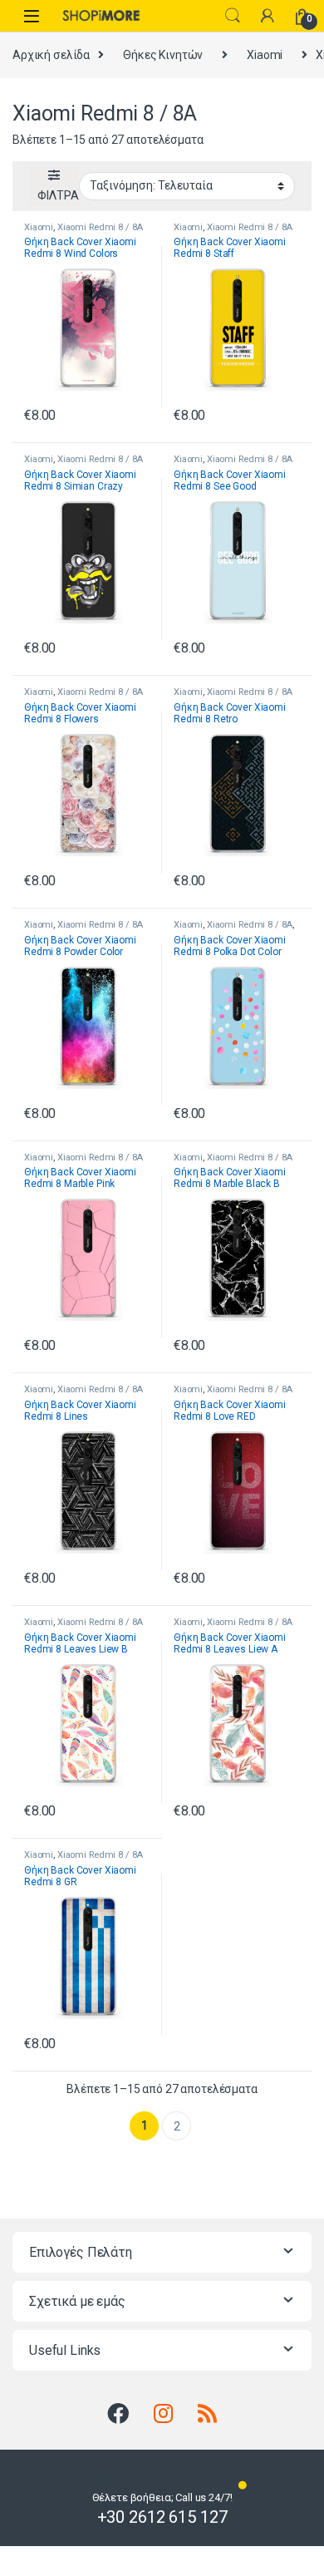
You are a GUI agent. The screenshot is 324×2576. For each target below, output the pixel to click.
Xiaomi (265, 55)
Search (233, 16)
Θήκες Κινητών (163, 55)
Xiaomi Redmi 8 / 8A (100, 227)
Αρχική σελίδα (51, 55)
